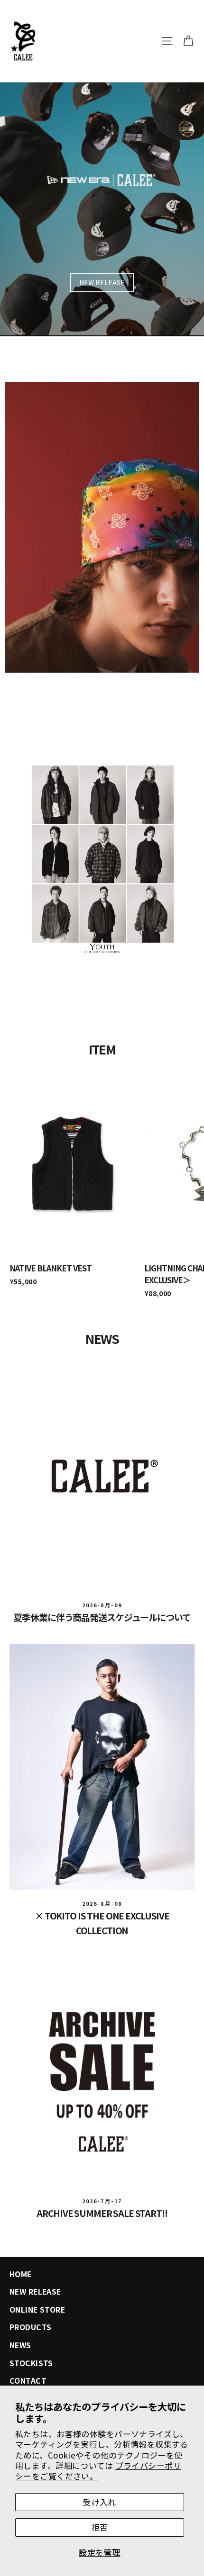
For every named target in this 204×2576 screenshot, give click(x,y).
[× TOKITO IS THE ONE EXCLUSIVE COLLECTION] (102, 1767)
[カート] (188, 41)
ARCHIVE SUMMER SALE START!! (102, 2213)
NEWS (20, 2345)
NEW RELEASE (102, 282)
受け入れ (100, 2502)
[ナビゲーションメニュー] (167, 41)
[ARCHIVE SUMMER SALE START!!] (102, 2072)
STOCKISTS (31, 2363)
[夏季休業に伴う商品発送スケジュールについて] (102, 1476)
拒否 (100, 2527)
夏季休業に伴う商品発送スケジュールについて (102, 1617)
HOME (21, 2274)
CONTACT (28, 2381)
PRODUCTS (30, 2327)
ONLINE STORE (37, 2310)
